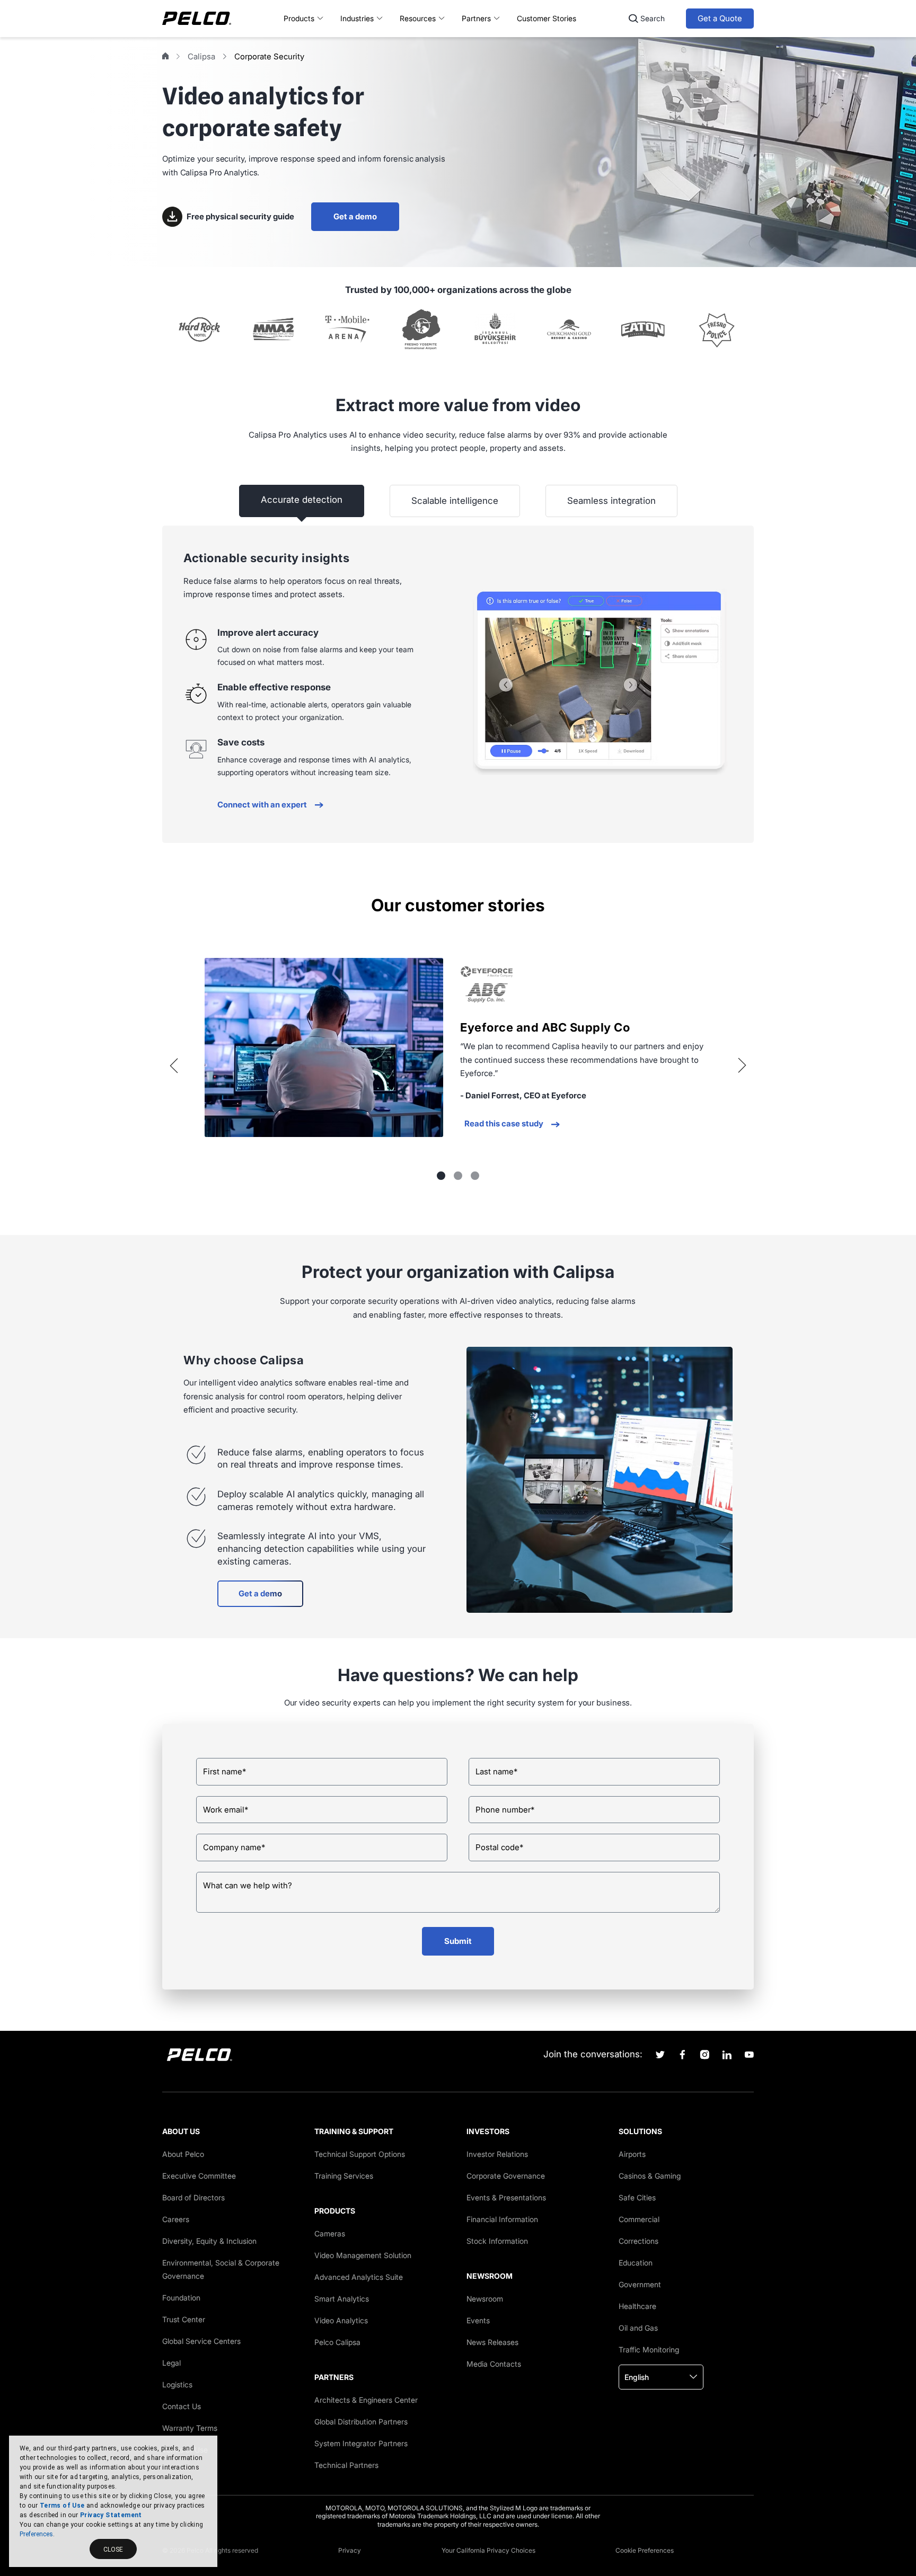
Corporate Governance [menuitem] (506, 2176)
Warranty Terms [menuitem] (190, 2428)
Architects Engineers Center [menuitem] (366, 2400)
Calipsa (201, 56)
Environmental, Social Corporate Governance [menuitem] (221, 2269)
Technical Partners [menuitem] (346, 2465)
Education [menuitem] (636, 2263)
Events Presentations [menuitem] (506, 2197)
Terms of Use (62, 2506)
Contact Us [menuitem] (182, 2406)
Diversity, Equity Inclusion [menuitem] (209, 2241)
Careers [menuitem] (176, 2219)
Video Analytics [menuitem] (341, 2320)
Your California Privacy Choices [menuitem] (488, 2550)
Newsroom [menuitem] (485, 2299)
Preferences (36, 2534)
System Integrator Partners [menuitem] (361, 2443)
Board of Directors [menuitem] (193, 2197)
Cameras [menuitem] (330, 2233)
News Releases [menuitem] (492, 2342)
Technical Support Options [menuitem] (360, 2154)
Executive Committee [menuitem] (199, 2176)
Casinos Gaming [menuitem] (650, 2176)
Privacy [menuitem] (350, 2550)
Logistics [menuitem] (177, 2384)
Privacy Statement (111, 2515)
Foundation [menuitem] (181, 2298)
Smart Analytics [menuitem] (342, 2299)
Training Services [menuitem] (344, 2176)
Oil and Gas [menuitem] (638, 2328)
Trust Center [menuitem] (184, 2319)
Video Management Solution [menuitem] (363, 2255)
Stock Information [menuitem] (497, 2241)
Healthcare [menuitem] (637, 2306)
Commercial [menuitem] (639, 2219)
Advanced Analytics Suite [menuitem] (359, 2277)
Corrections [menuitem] (638, 2241)
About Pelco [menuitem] (183, 2154)
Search (653, 18)
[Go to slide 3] (475, 1176)
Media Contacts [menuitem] (494, 2364)
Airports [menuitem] (632, 2154)
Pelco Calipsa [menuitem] (337, 2342)
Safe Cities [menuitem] (637, 2197)
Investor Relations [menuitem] (497, 2154)
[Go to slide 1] (441, 1176)
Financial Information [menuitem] (502, 2219)
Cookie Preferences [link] (645, 2550)
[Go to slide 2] (458, 1176)
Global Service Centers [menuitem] (201, 2341)
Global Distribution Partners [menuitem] (361, 2422)
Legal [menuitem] (171, 2363)
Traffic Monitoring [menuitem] (649, 2350)
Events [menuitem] (478, 2320)
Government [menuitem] (640, 2284)
